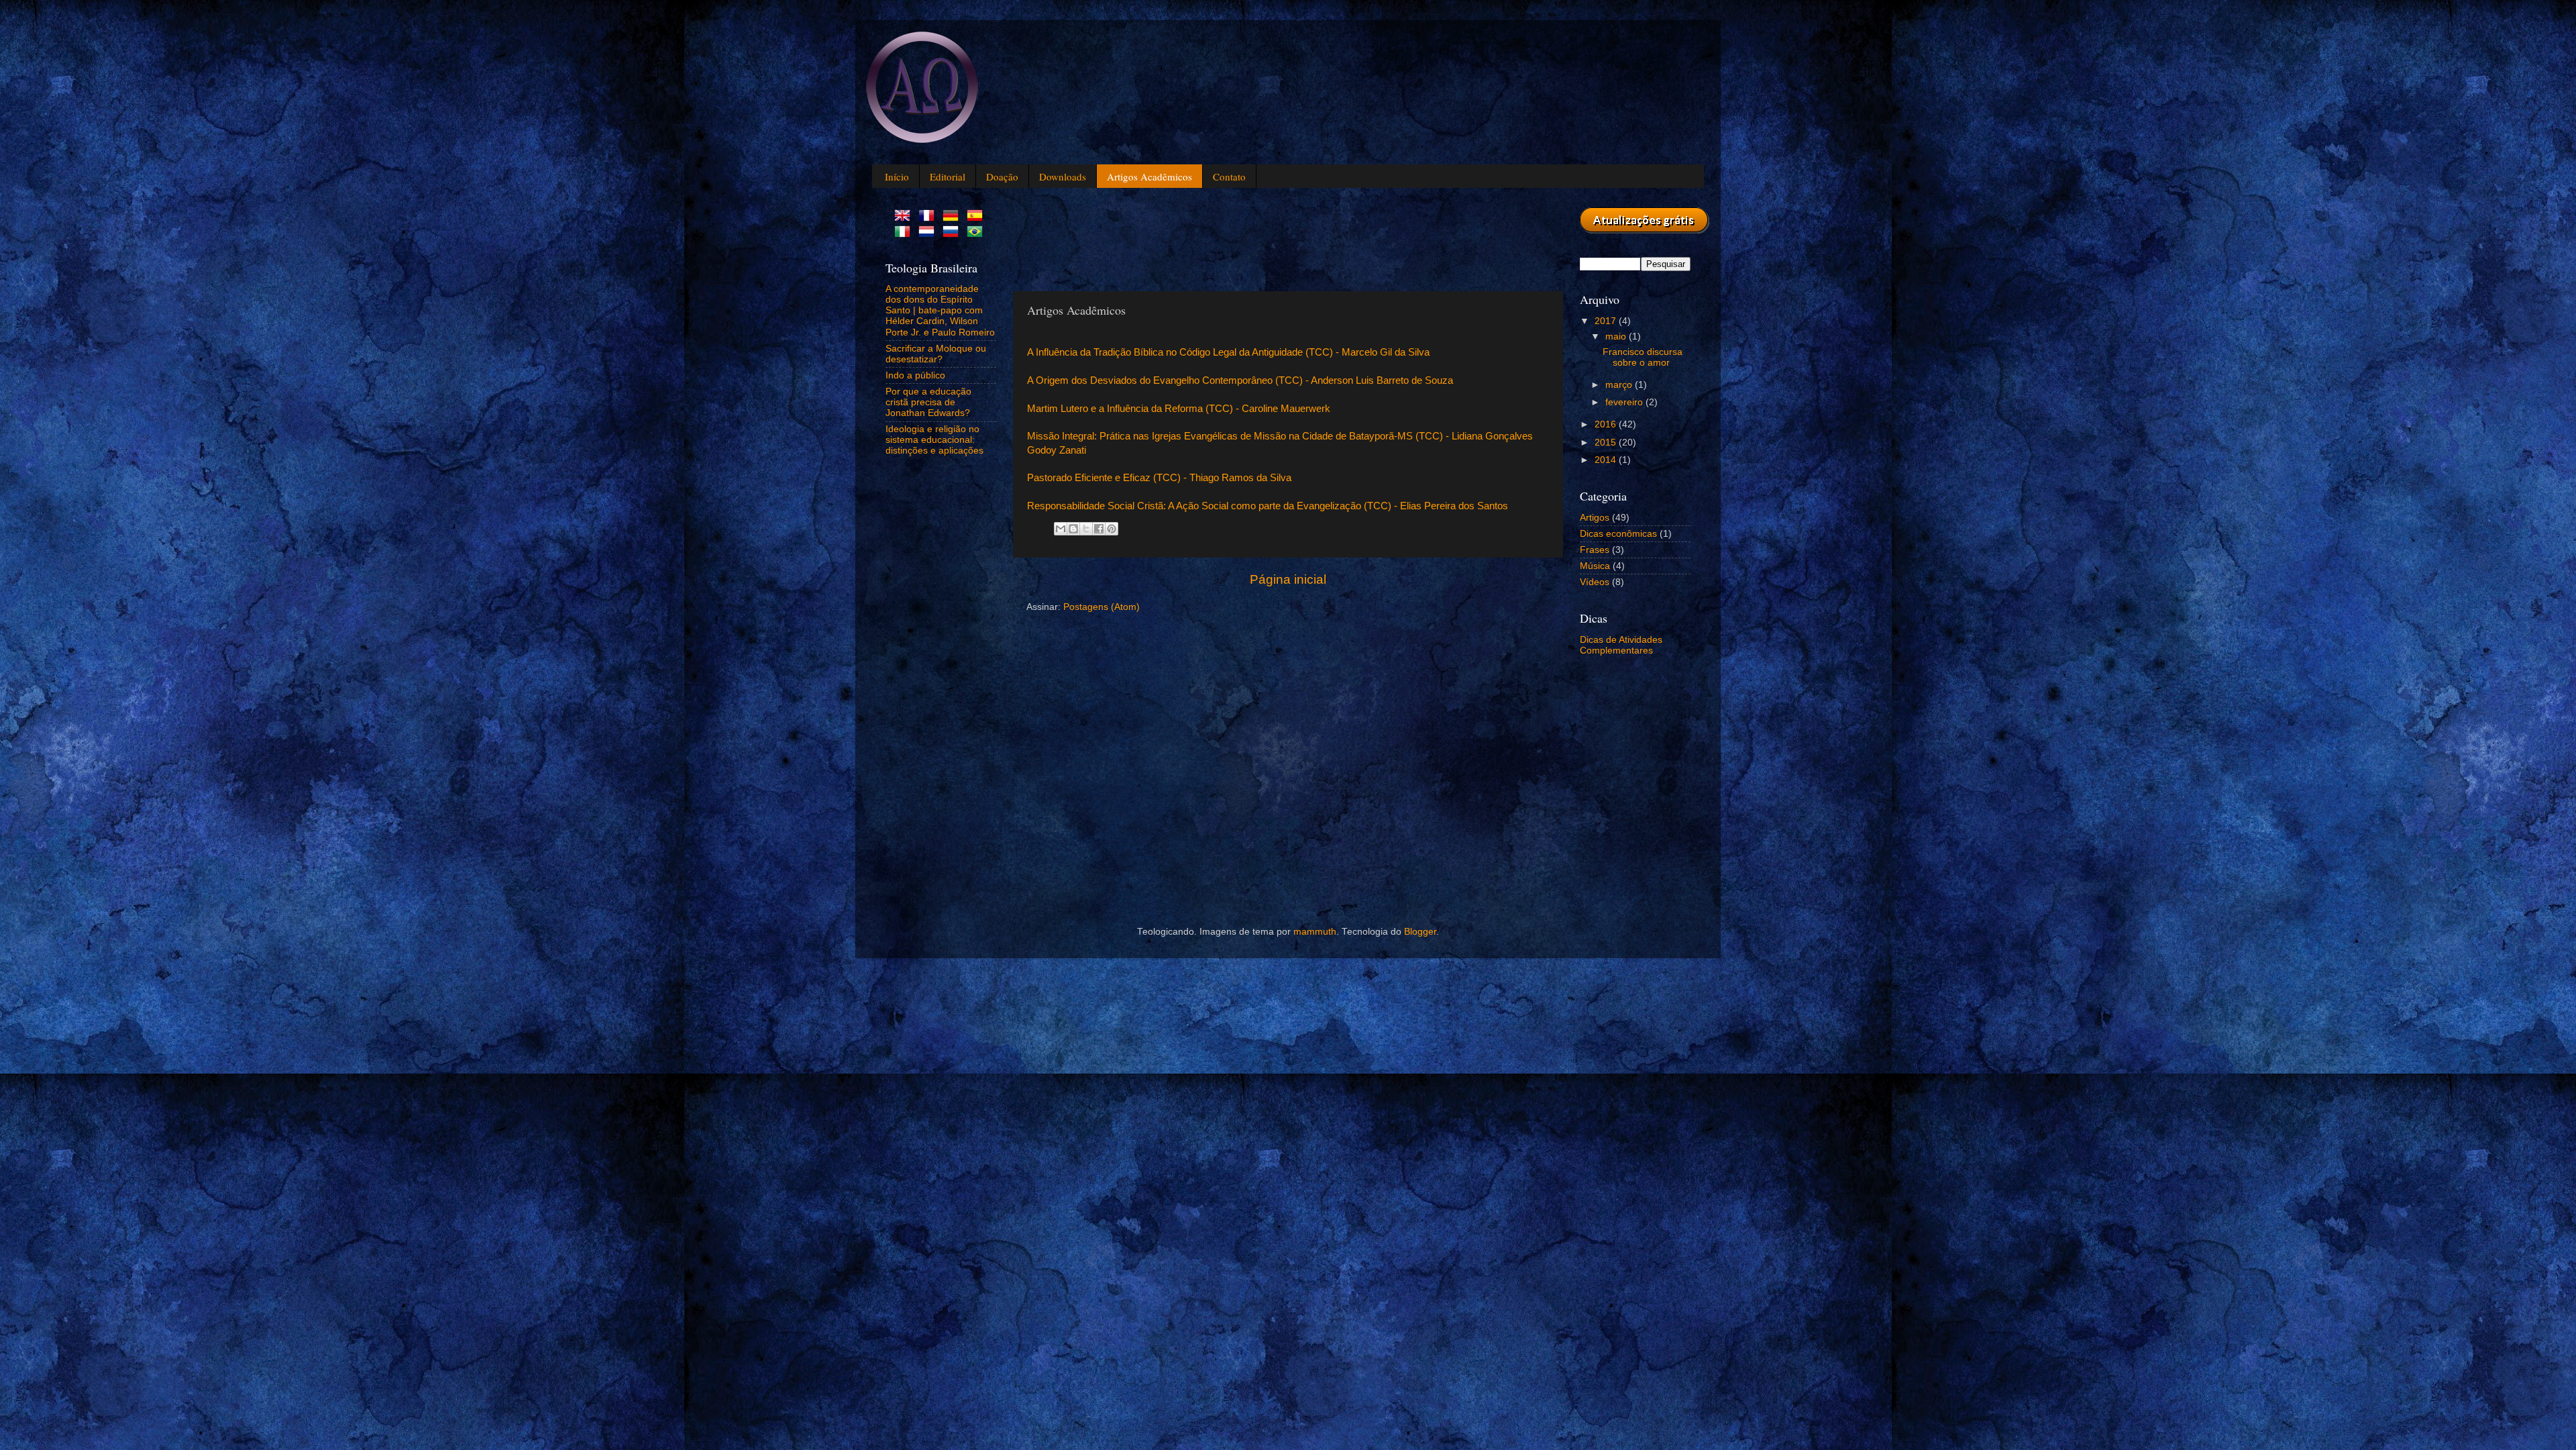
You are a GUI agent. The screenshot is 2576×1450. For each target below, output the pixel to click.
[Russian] (953, 232)
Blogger (1420, 932)
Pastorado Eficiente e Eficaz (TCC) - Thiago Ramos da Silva (1159, 478)
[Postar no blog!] (1073, 529)
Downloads (1063, 176)
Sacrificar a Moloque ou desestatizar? (936, 354)
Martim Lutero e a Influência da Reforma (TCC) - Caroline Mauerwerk (1179, 409)
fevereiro (1625, 402)
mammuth (1315, 932)
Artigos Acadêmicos (1149, 176)
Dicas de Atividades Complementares (1621, 645)
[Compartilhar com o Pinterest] (1112, 529)
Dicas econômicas (1618, 534)
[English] (905, 216)
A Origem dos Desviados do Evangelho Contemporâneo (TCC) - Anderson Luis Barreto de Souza (1240, 380)
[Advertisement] (1271, 238)
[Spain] (977, 216)
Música (1595, 566)
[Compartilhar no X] (1086, 529)
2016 (1607, 424)
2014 (1607, 460)
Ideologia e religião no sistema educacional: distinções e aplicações (934, 440)
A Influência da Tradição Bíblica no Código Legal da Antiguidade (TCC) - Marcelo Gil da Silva (1228, 352)
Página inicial (1288, 579)
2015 (1607, 443)
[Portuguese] (977, 232)
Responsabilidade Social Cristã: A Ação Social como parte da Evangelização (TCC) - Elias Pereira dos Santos (1268, 506)
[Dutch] (929, 232)
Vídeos (1595, 582)
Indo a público (915, 375)
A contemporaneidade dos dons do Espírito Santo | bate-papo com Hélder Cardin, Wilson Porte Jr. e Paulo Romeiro (940, 311)
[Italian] (905, 232)
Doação (1002, 176)
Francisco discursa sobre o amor (1643, 357)
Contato (1229, 176)
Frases (1595, 550)
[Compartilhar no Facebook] (1099, 529)
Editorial (948, 176)
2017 (1607, 321)
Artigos (1595, 518)
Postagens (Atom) (1102, 607)
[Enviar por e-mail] (1061, 529)
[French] (929, 216)
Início (897, 176)
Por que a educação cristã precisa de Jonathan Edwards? (928, 402)
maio (1617, 336)
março (1620, 385)
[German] (953, 216)
